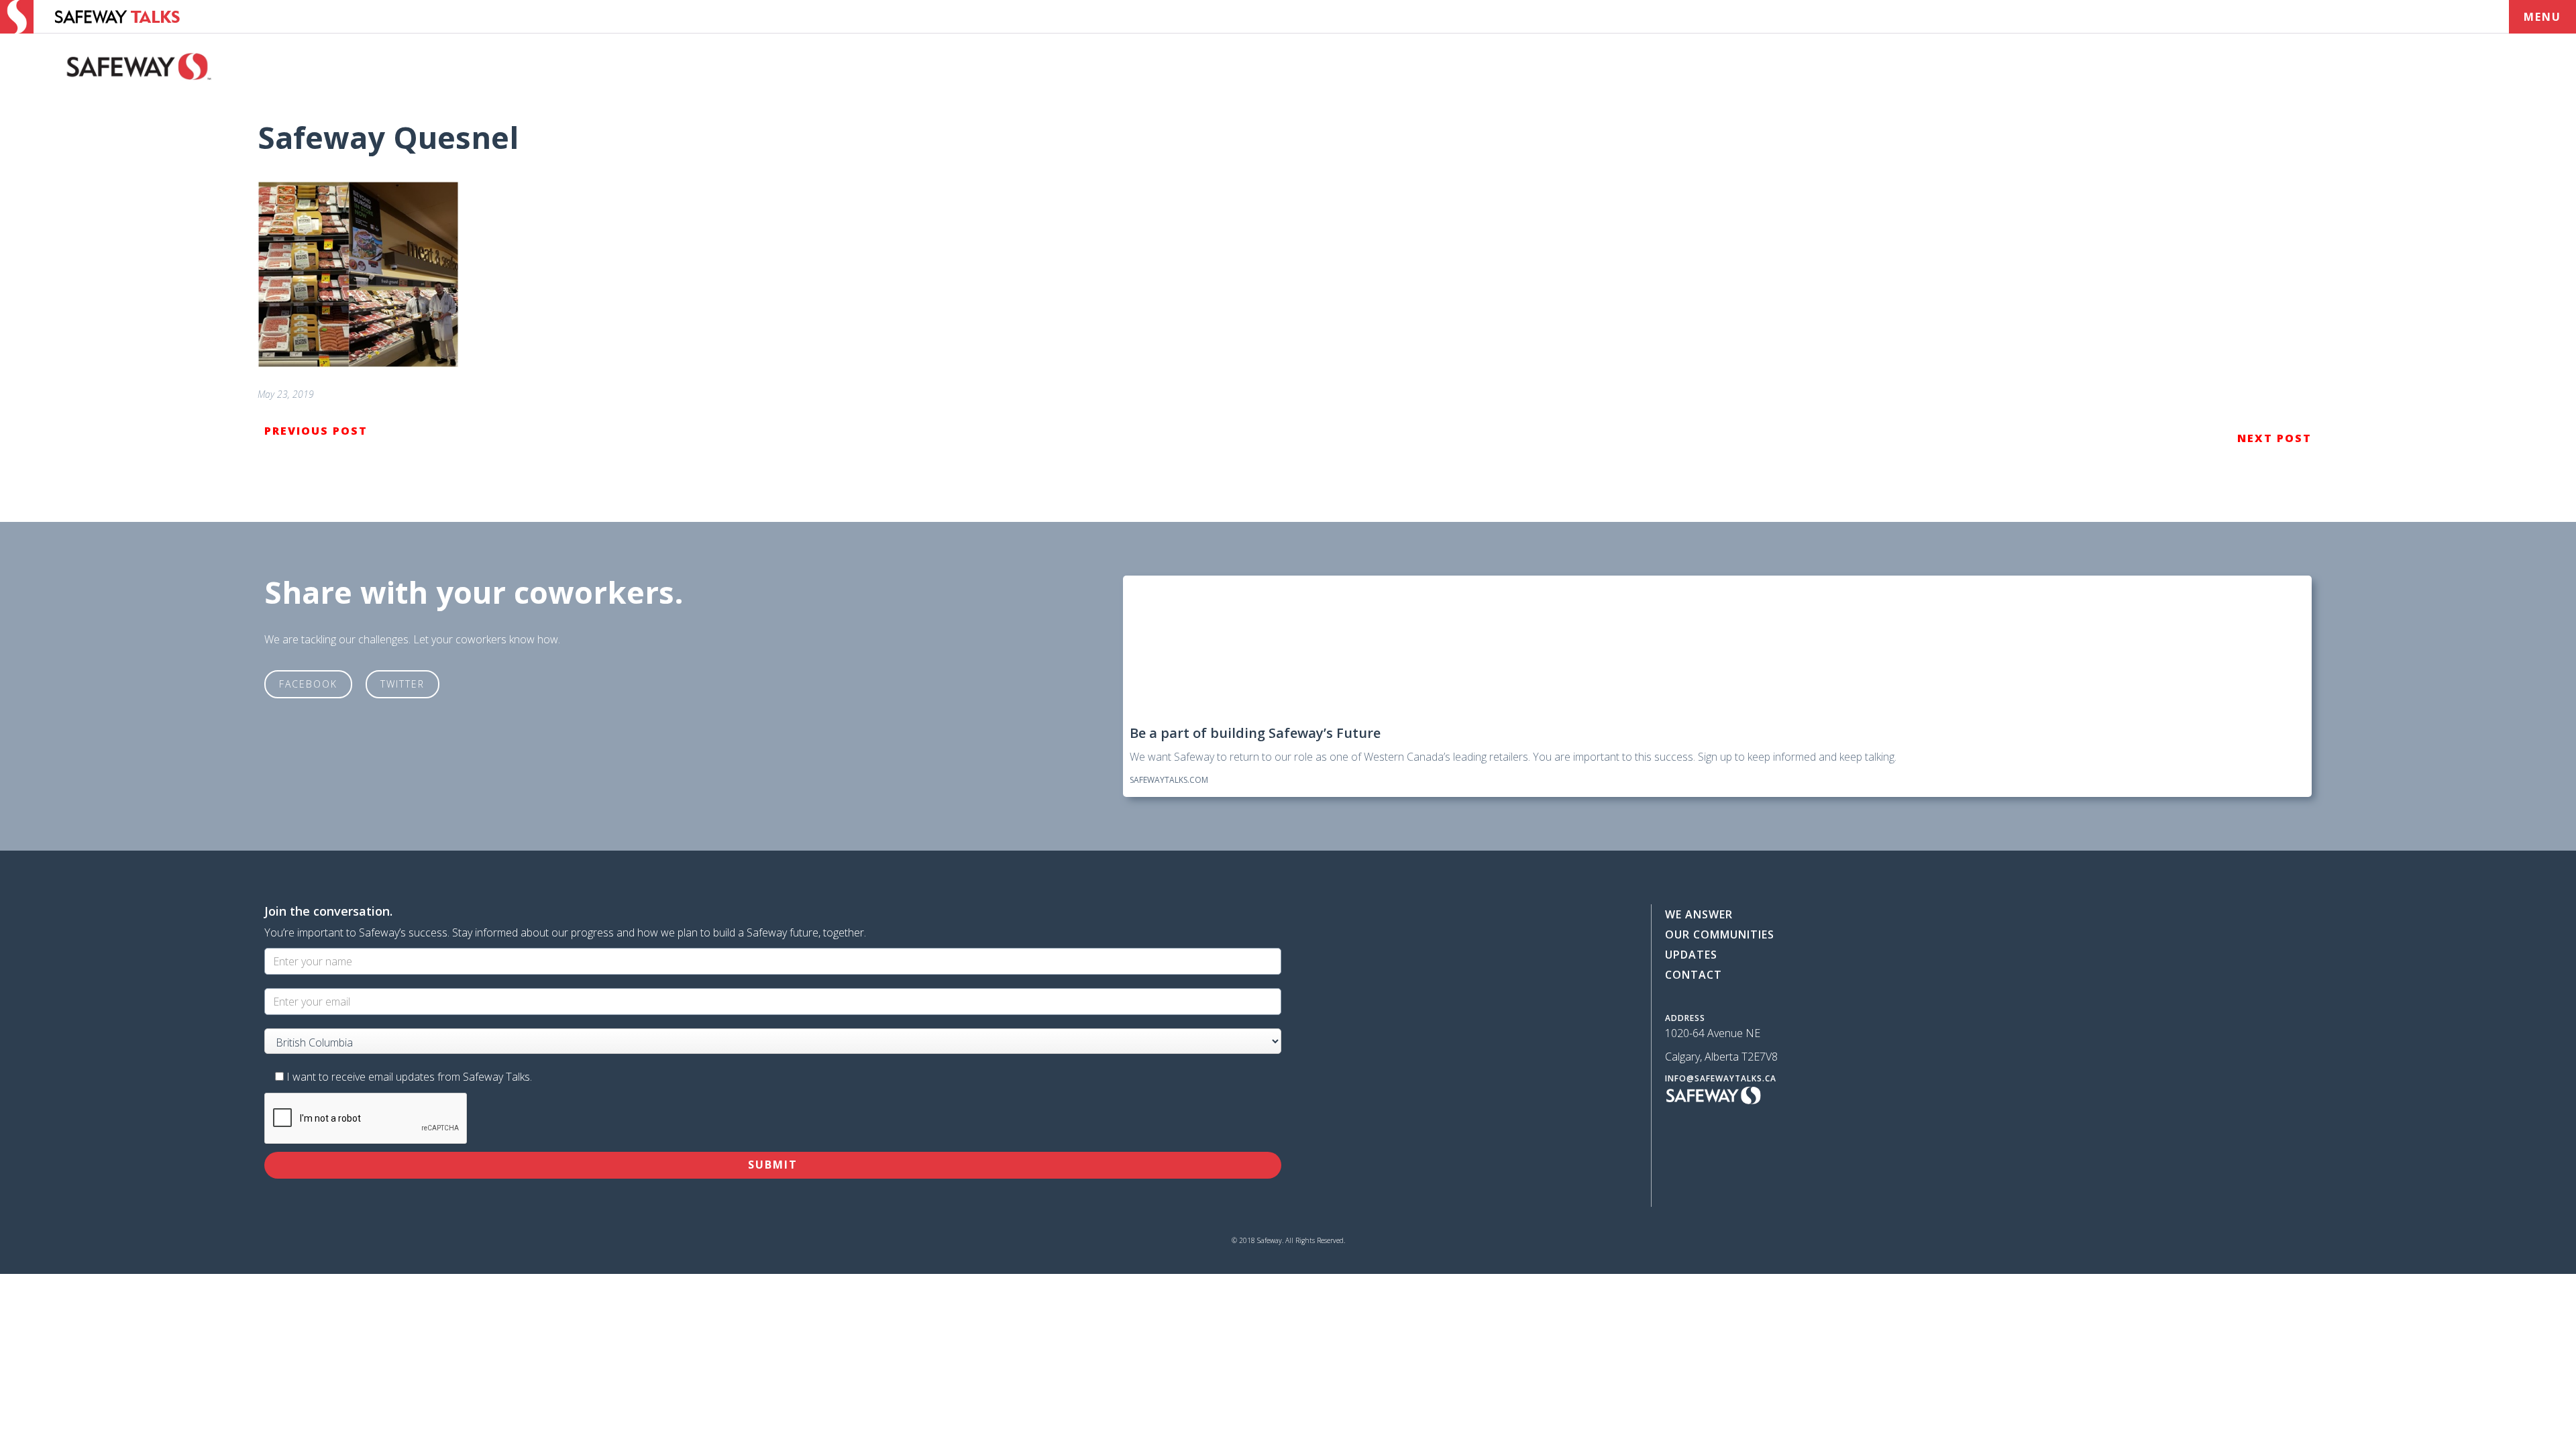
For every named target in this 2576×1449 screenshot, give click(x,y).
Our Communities (1720, 934)
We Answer (1699, 914)
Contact (1694, 975)
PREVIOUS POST (316, 431)
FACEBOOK (308, 684)
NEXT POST (2274, 438)
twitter (402, 684)
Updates (1691, 955)
